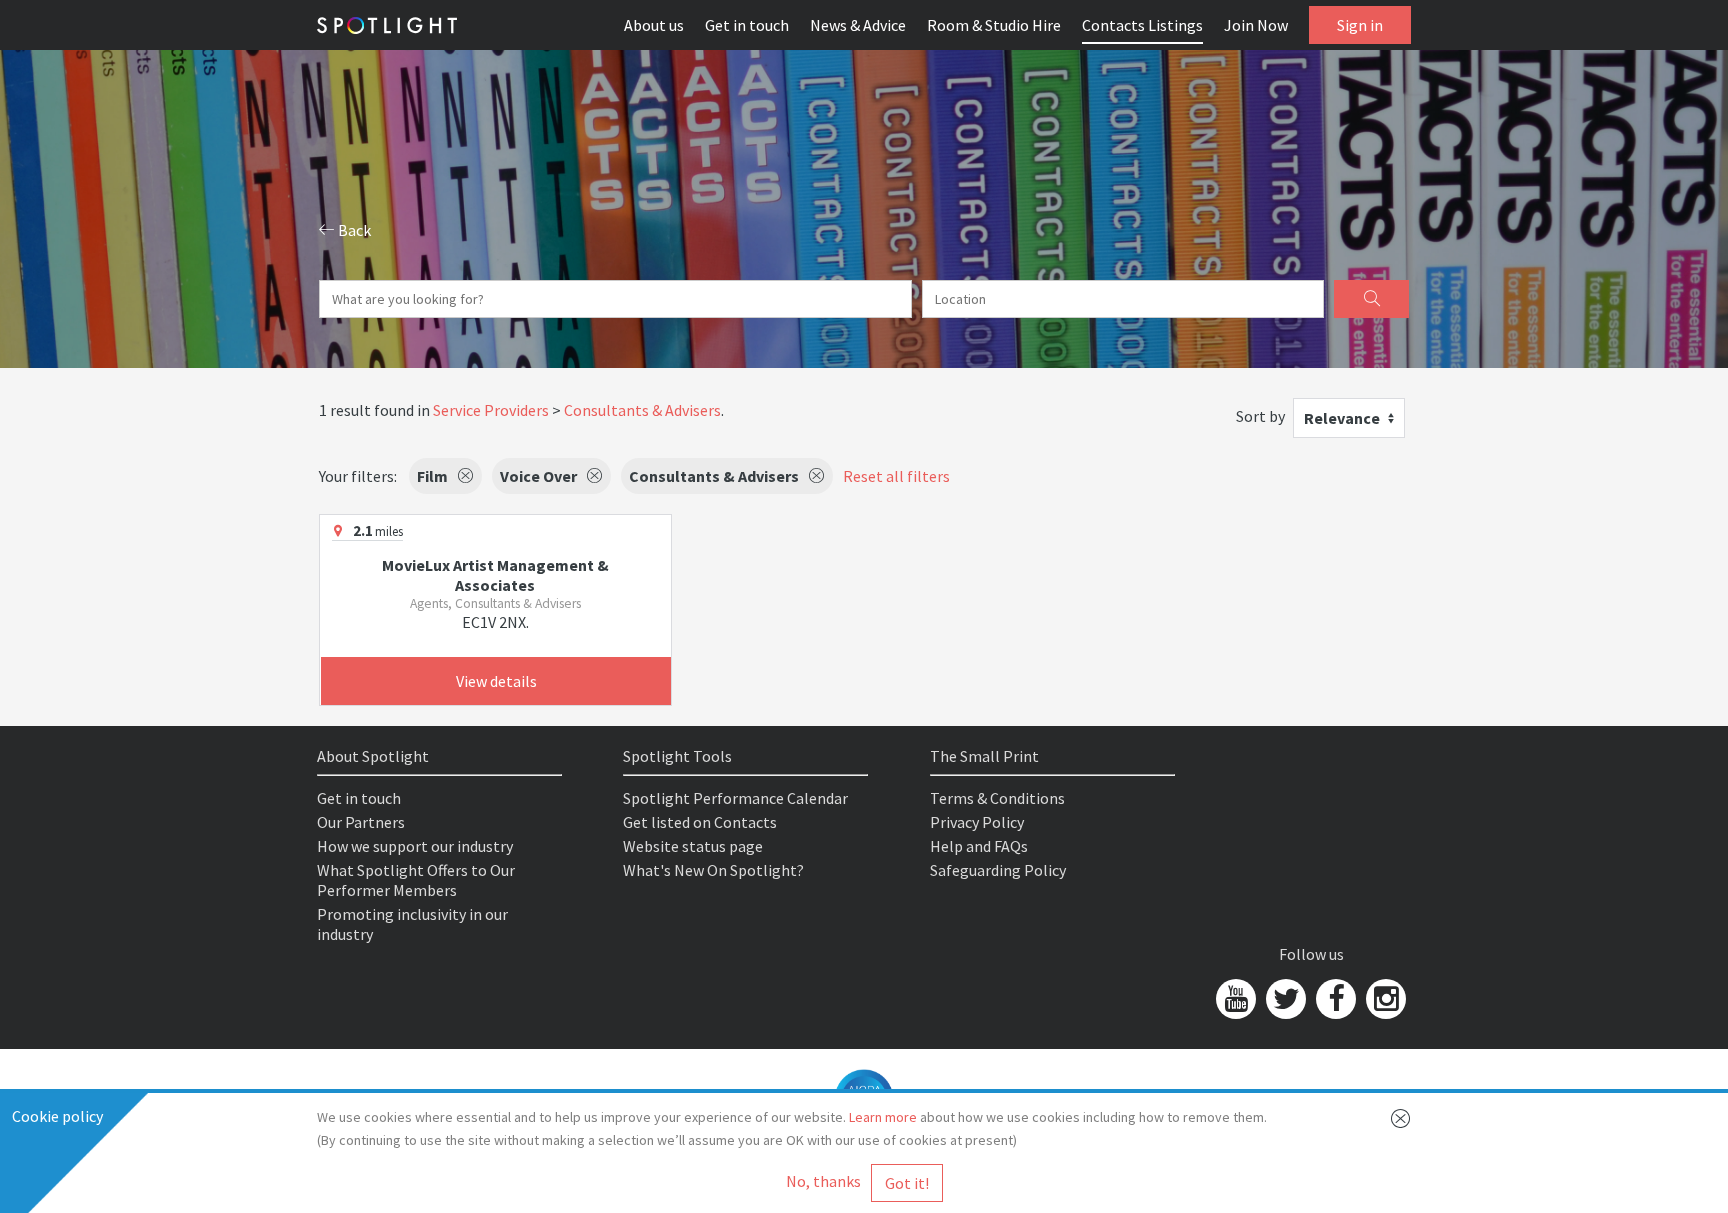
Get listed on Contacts (700, 822)
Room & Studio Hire (994, 25)
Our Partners (361, 822)
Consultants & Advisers (642, 410)
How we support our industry (415, 846)
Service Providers (491, 410)
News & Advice (858, 25)
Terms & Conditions (997, 798)
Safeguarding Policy (998, 870)
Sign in (1360, 25)
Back (353, 230)
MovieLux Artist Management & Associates (495, 575)
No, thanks (823, 1181)
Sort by (1260, 416)
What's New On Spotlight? (713, 870)
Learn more (883, 1117)
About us (654, 25)
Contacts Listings (1142, 25)
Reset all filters (896, 476)
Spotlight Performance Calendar (735, 798)
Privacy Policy (977, 822)
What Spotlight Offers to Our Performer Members (416, 880)
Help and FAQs (979, 846)
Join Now (1256, 25)
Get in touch (747, 25)
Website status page (693, 846)
